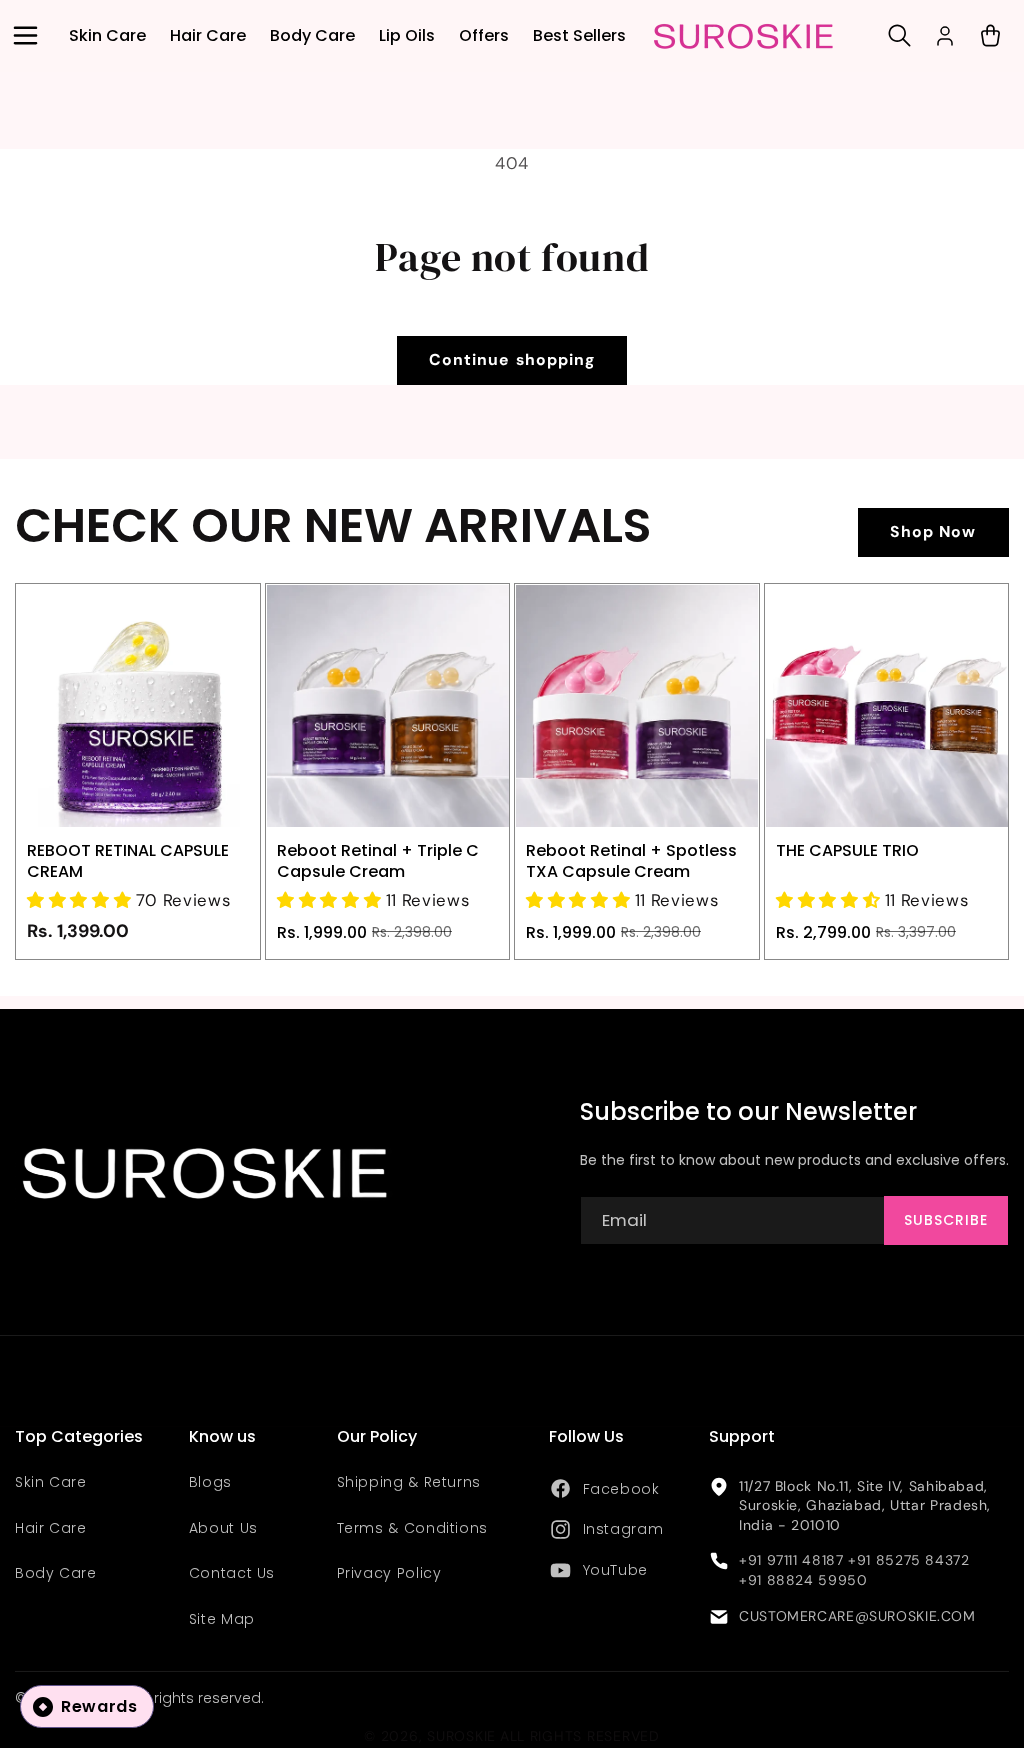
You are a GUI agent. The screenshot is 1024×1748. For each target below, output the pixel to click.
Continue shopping (512, 359)
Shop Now (933, 531)
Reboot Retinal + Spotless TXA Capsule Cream (631, 861)
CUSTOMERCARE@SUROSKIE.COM (857, 1616)
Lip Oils (407, 35)
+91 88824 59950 (803, 1580)
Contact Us (232, 1573)
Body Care (312, 35)
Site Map (222, 1619)
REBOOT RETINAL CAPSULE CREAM (128, 861)
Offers (484, 35)
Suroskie (461, 1736)
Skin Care (107, 35)
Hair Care (208, 35)
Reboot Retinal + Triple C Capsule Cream (378, 861)
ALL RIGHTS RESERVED (580, 1736)
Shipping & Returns (409, 1482)
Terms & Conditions (412, 1528)
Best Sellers (579, 35)
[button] (25, 36)
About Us (223, 1528)
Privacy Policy (389, 1573)
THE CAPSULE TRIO (847, 850)
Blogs (210, 1482)
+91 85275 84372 (908, 1560)
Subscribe (946, 1220)
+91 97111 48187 (791, 1560)
